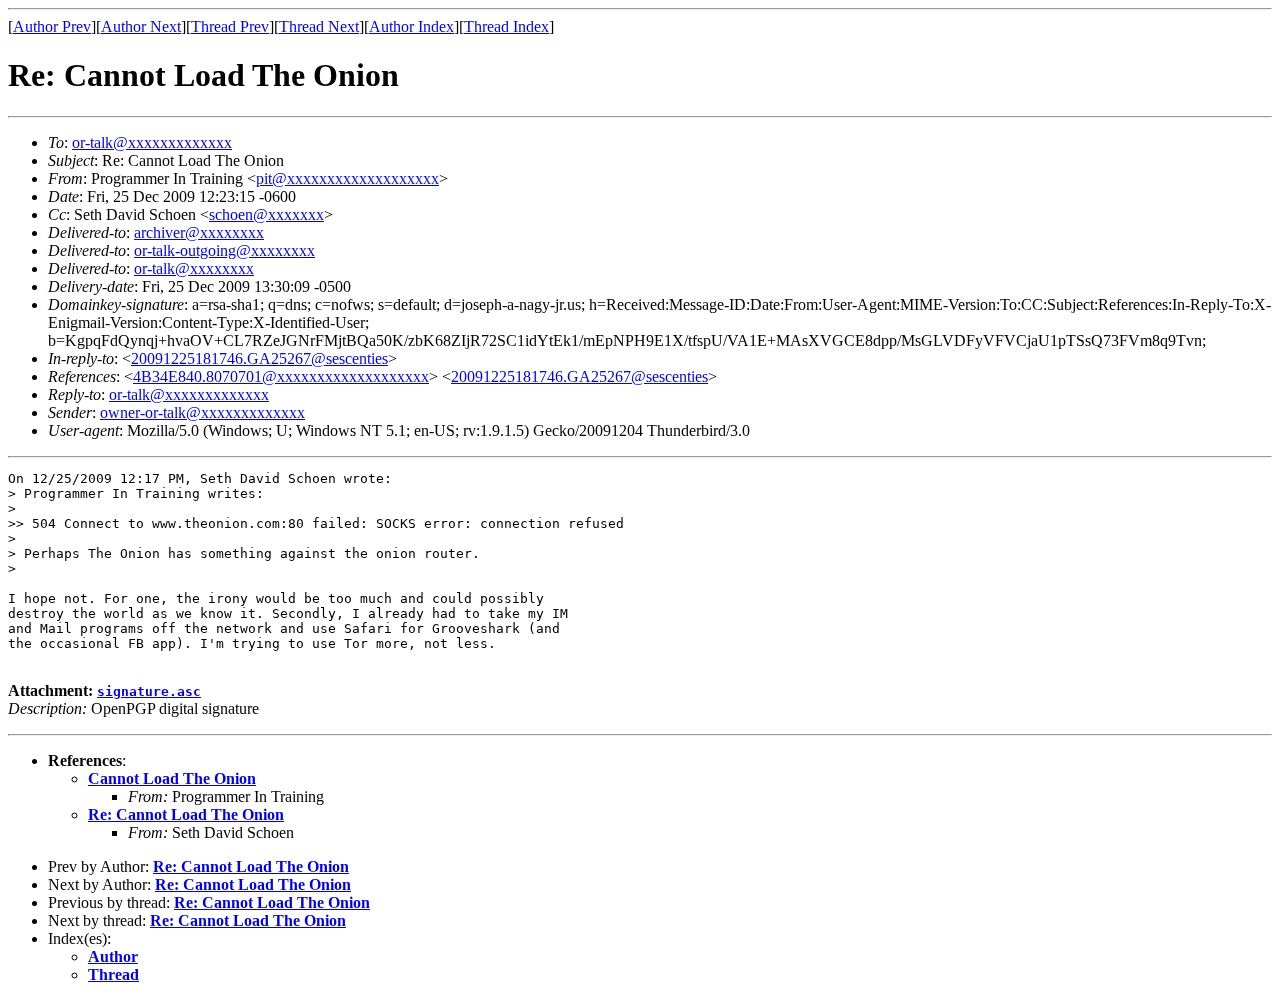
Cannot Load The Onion (172, 778)
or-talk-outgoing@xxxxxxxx (224, 250)
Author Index (411, 26)
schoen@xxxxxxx (266, 214)
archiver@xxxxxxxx (199, 232)
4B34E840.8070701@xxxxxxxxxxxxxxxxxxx (281, 376)
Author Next (141, 26)
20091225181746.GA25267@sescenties (259, 358)
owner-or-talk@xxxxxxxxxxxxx (202, 412)
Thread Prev (230, 26)
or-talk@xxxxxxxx (194, 268)
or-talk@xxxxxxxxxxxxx (152, 142)
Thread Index (506, 26)
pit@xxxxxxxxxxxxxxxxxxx (347, 178)
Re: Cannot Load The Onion (186, 814)
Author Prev (52, 26)
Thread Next (319, 26)
